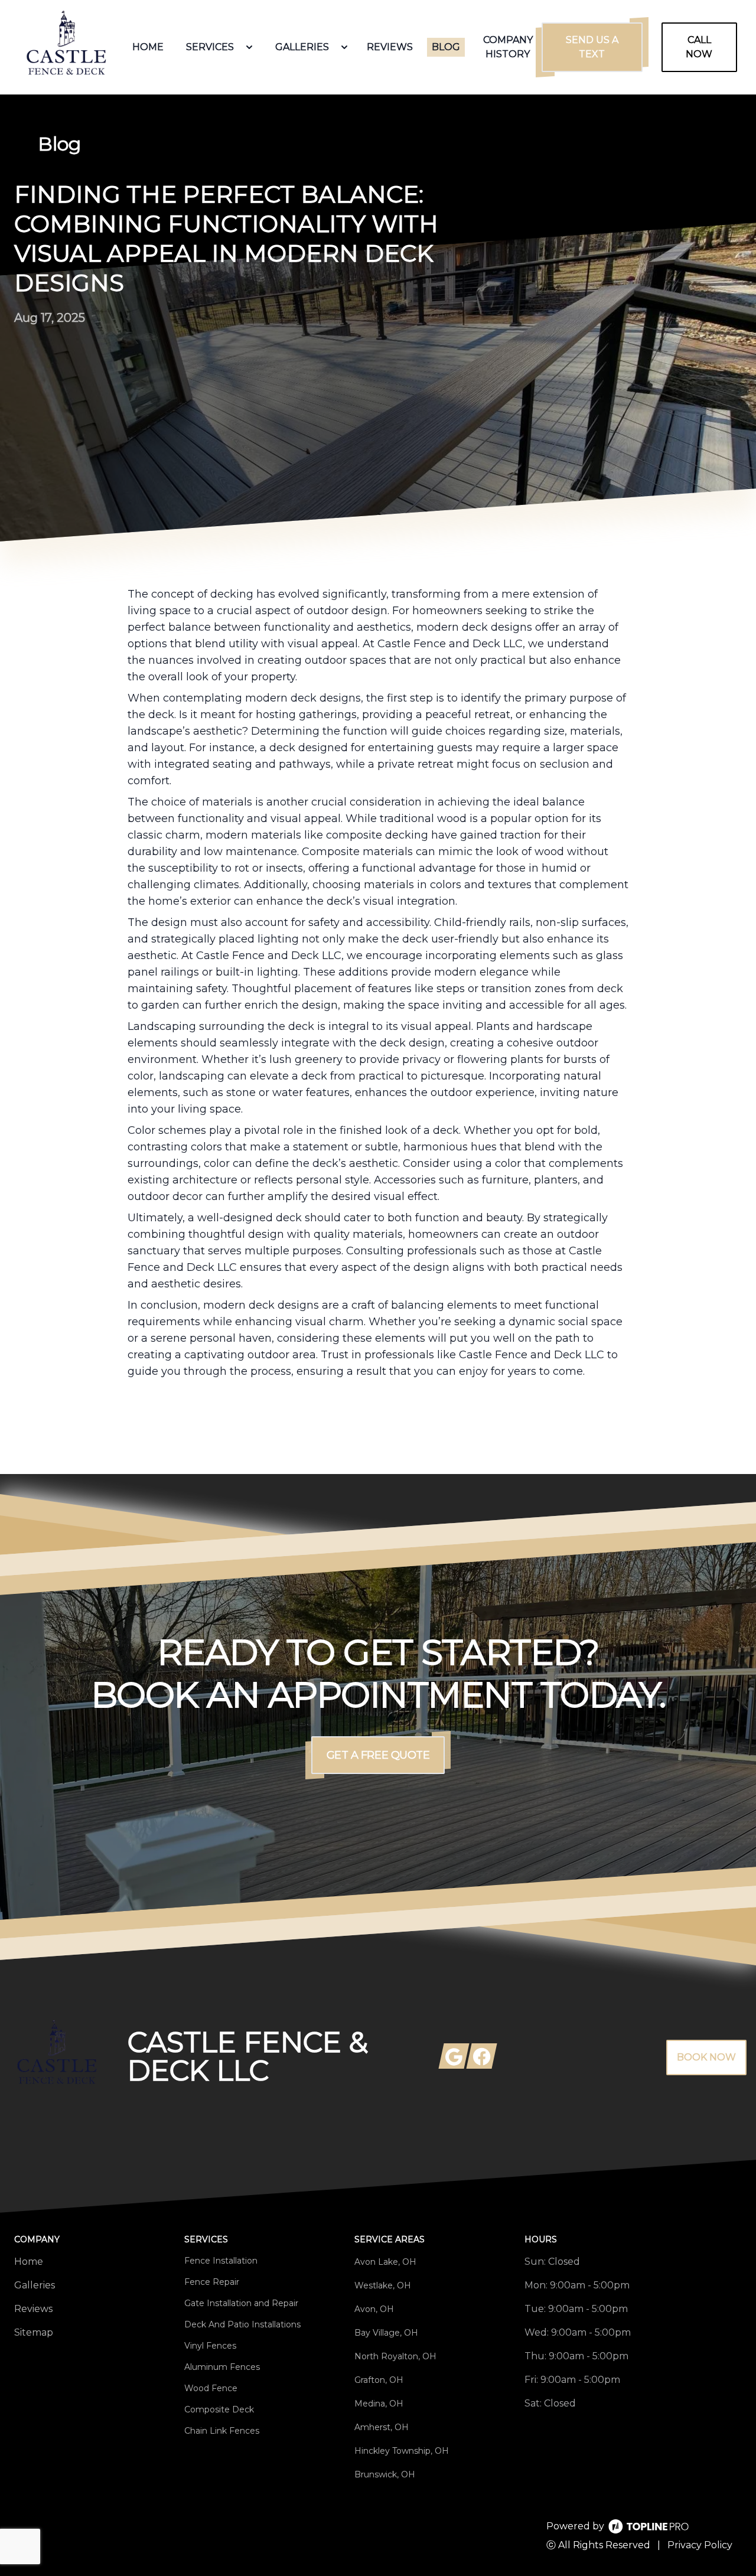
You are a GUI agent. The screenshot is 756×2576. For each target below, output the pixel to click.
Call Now (699, 47)
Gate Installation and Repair (241, 2303)
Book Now (706, 2057)
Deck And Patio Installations (242, 2324)
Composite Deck (219, 2409)
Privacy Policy (700, 2545)
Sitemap (34, 2332)
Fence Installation (221, 2261)
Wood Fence (211, 2388)
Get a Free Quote (378, 1755)
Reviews (33, 2309)
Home (29, 2262)
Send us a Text (592, 47)
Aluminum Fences (222, 2367)
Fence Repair (212, 2282)
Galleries (35, 2285)
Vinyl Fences (210, 2346)
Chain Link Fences (222, 2431)
